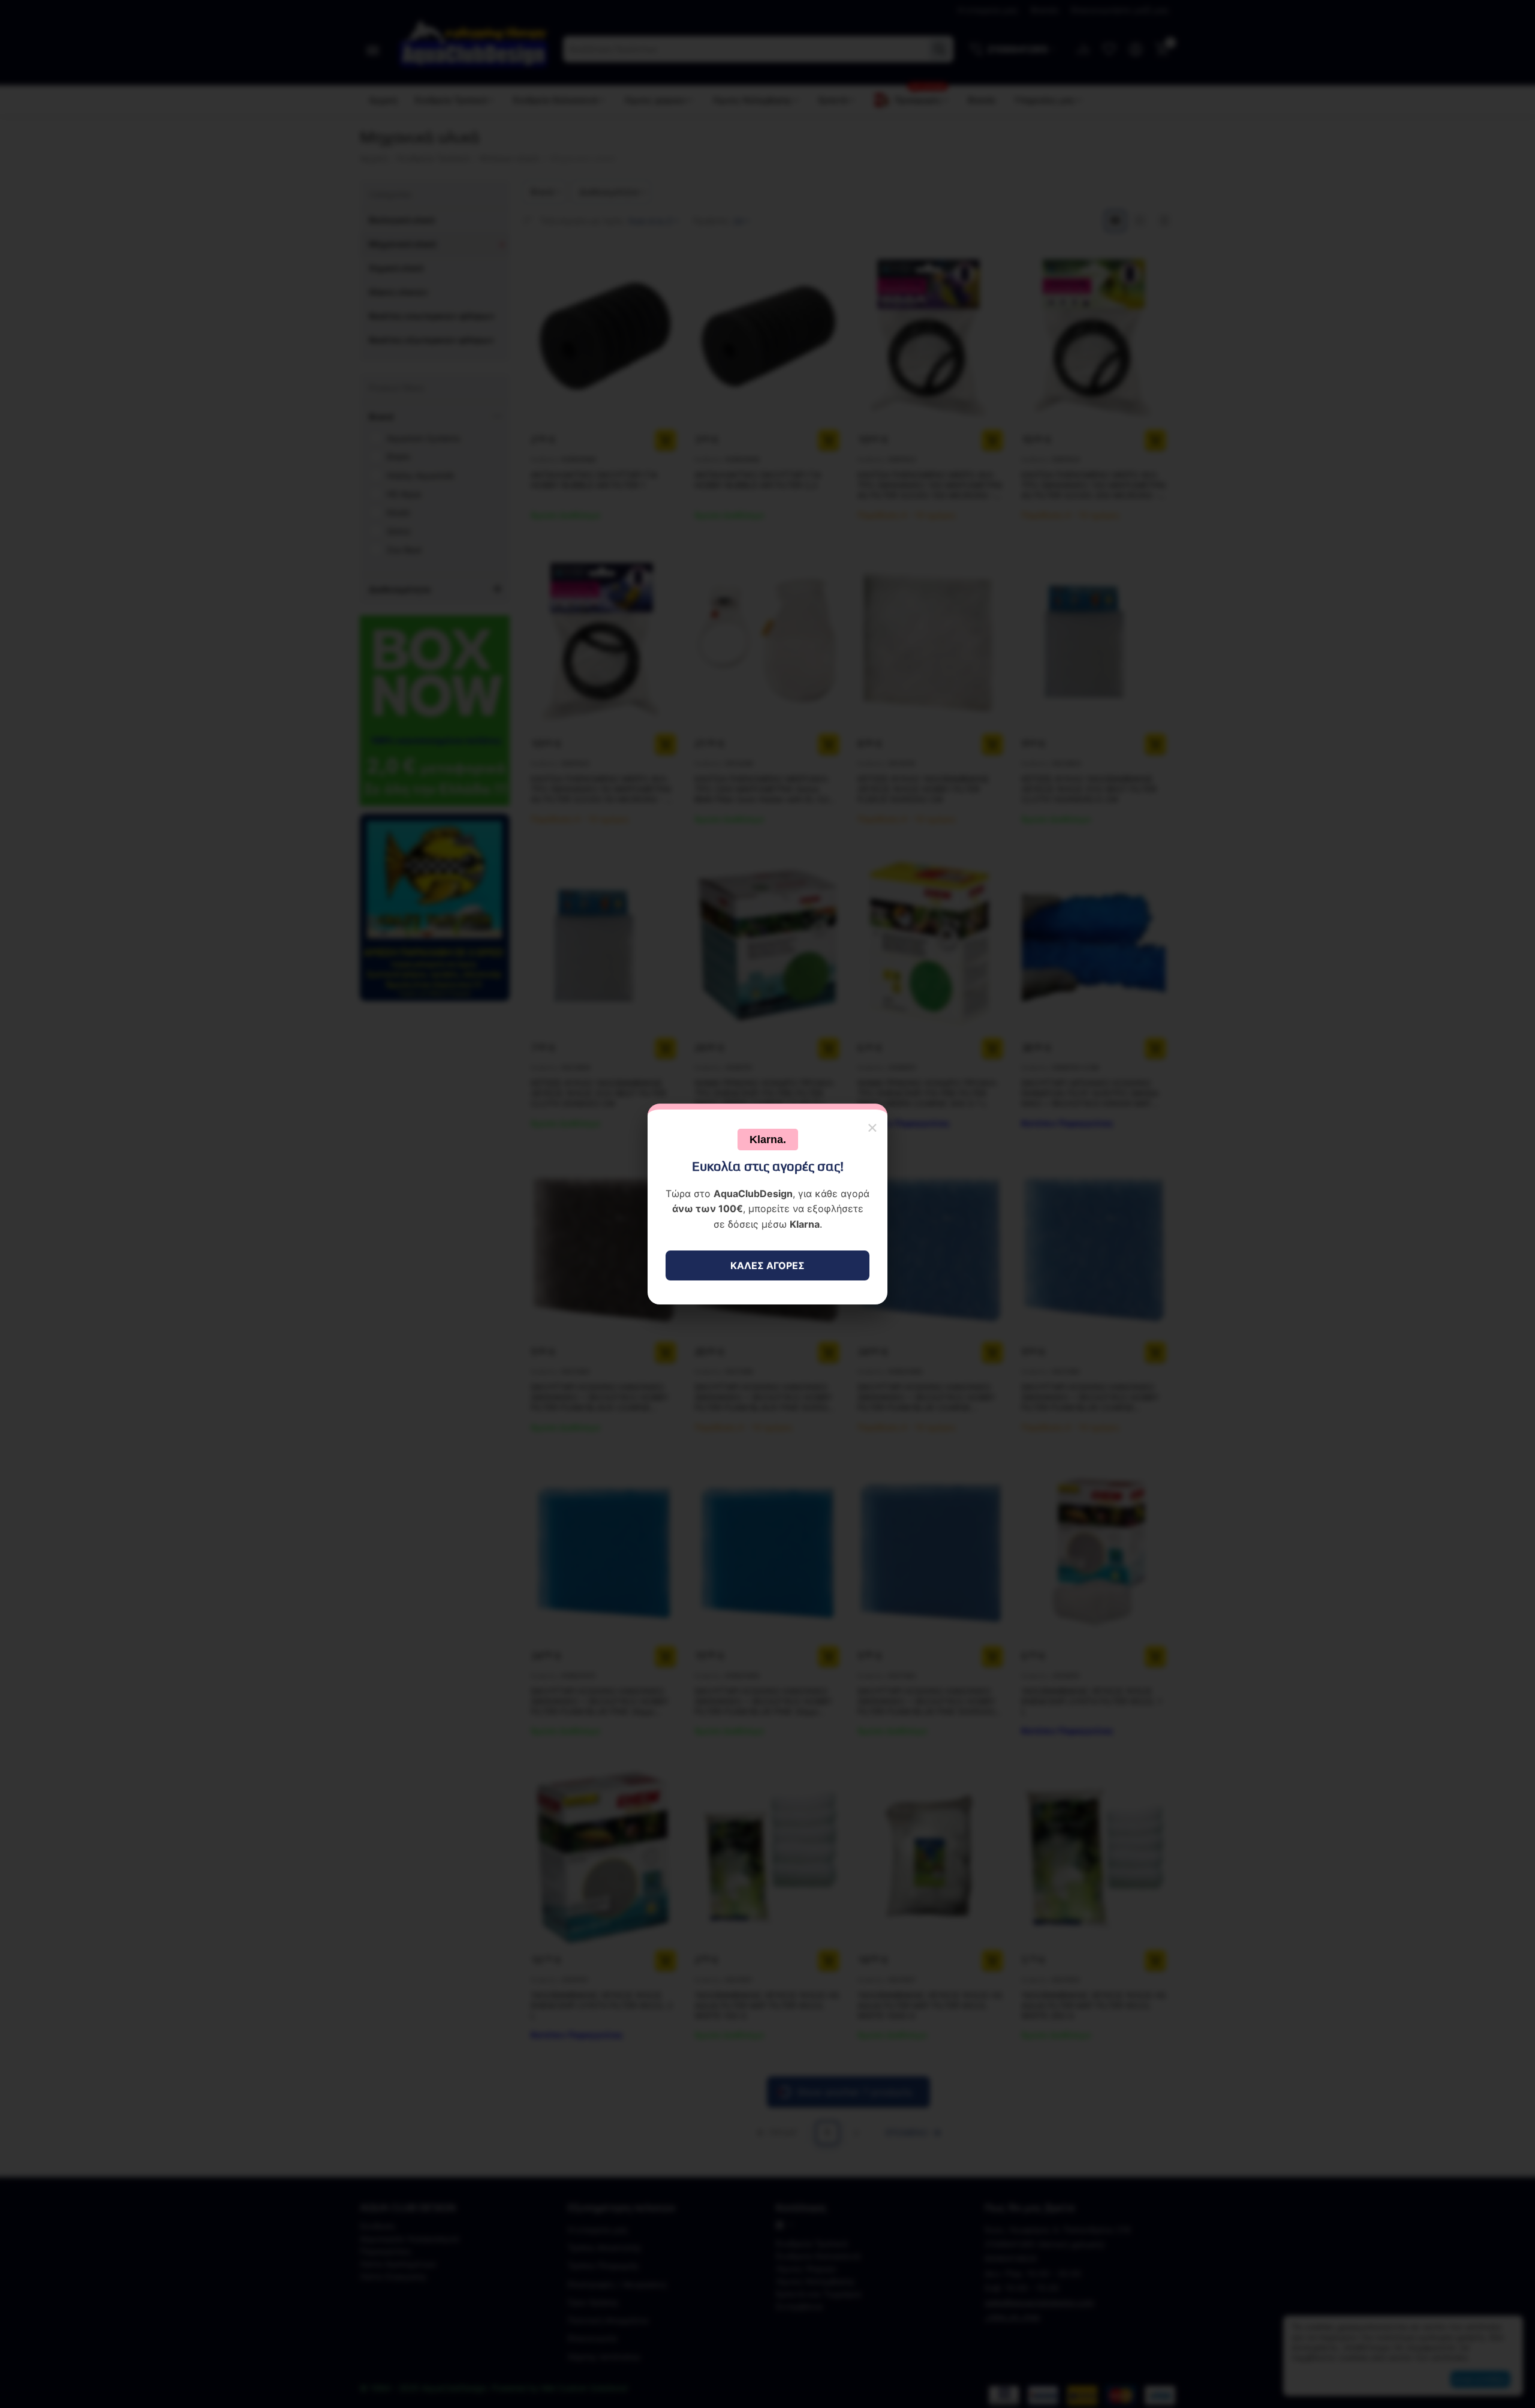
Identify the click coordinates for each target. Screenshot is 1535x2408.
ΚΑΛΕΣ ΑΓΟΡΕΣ (767, 1265)
